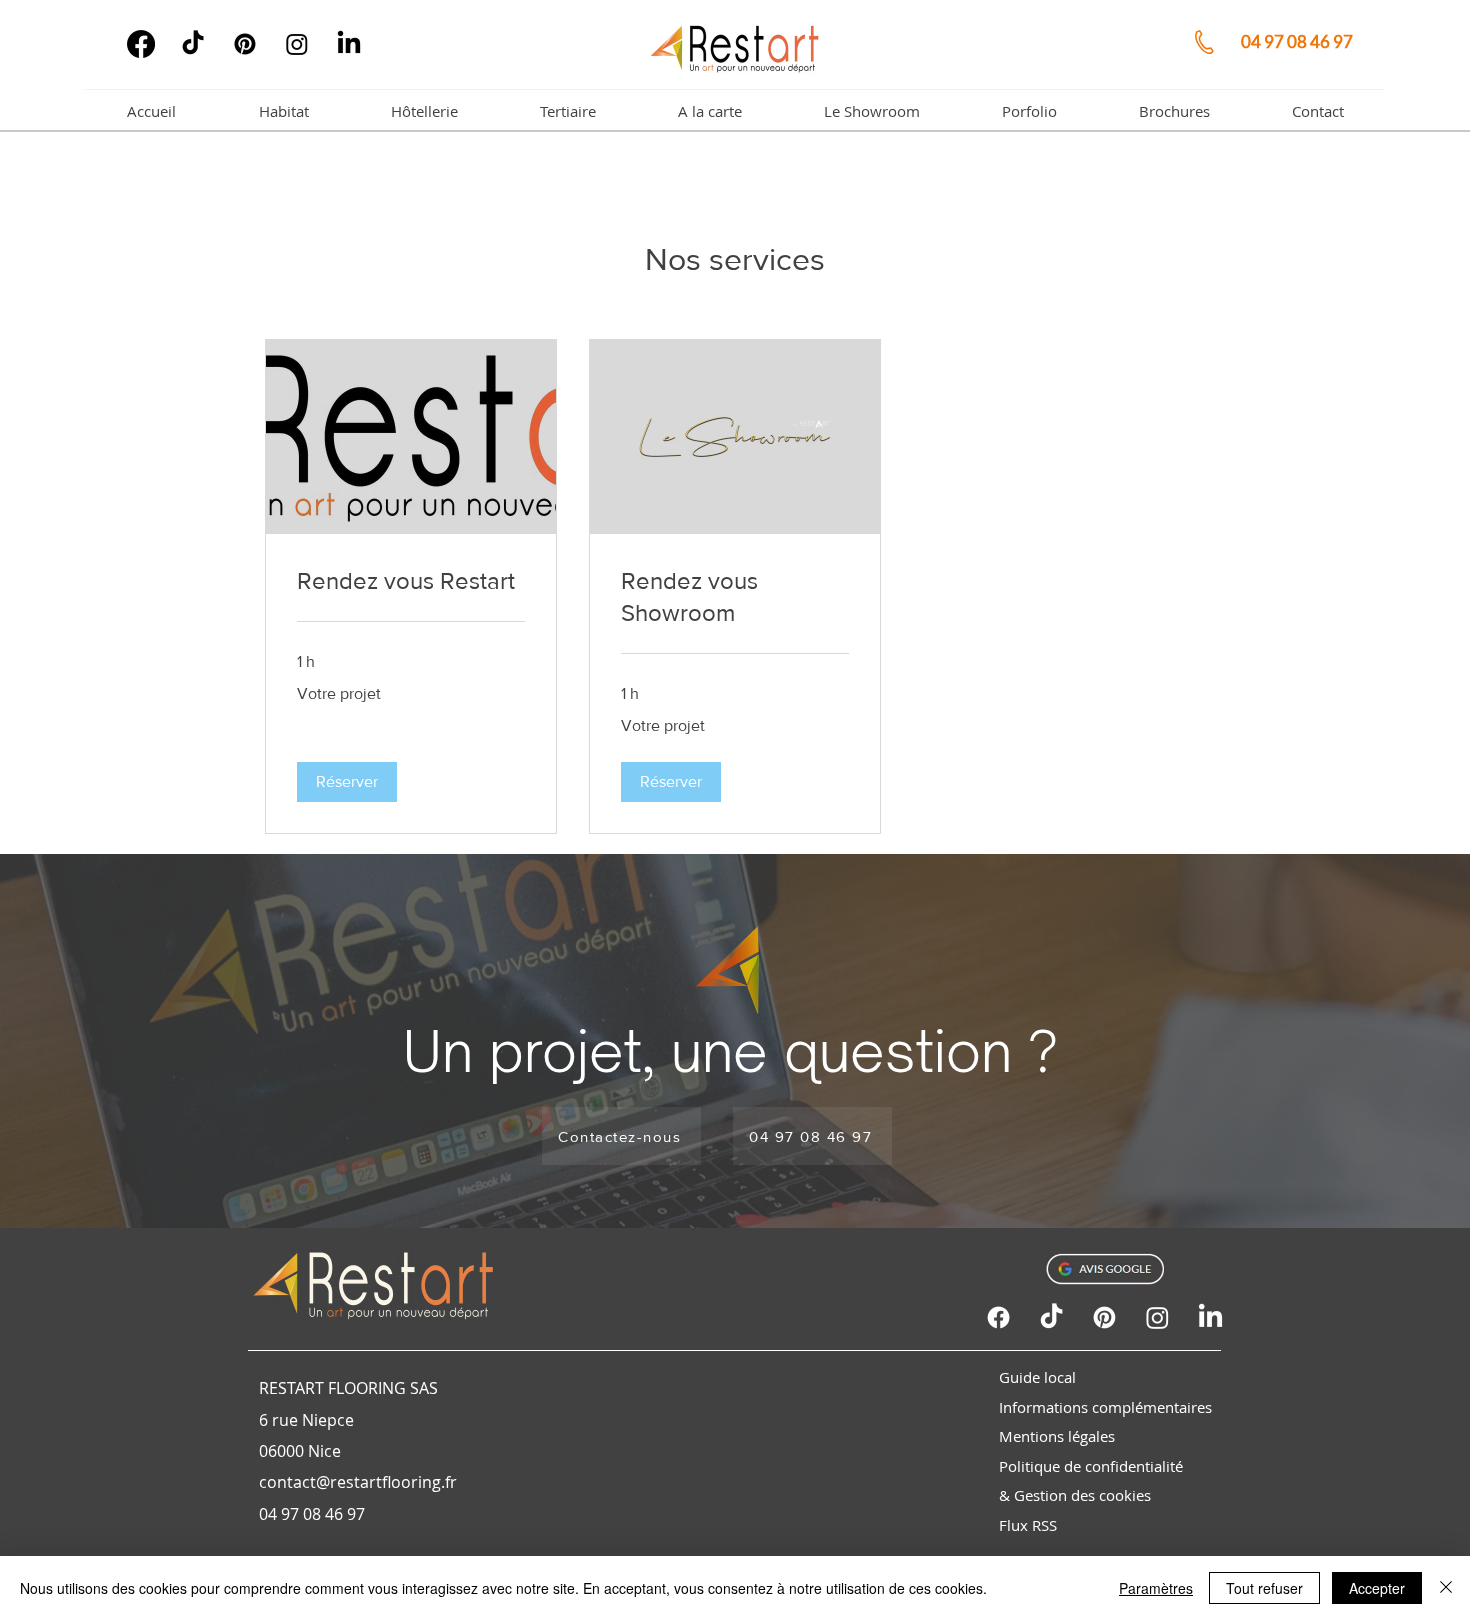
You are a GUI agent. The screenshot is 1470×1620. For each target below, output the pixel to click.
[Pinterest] (245, 44)
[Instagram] (297, 44)
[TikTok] (193, 44)
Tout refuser (1264, 1588)
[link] (411, 581)
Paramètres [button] (1156, 1588)
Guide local (1037, 1377)
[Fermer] (1446, 1588)
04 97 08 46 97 (1298, 41)
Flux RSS (1028, 1525)
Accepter (1377, 1588)
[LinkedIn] (349, 44)
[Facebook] (141, 44)
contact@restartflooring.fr (358, 1482)
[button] (347, 782)
